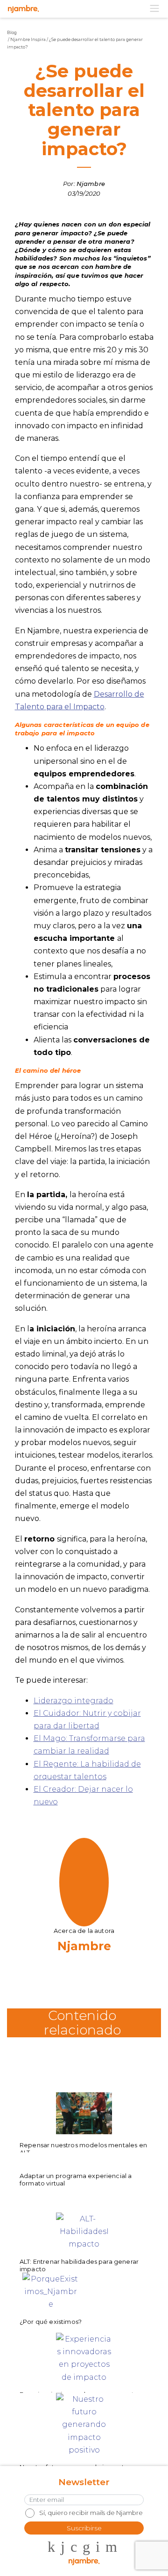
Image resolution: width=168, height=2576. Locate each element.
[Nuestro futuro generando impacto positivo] (84, 2414)
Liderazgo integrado (73, 1701)
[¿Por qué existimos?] (51, 2293)
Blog (12, 32)
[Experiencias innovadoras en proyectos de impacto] (84, 2353)
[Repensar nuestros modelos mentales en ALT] (84, 2113)
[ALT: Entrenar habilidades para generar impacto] (84, 2233)
